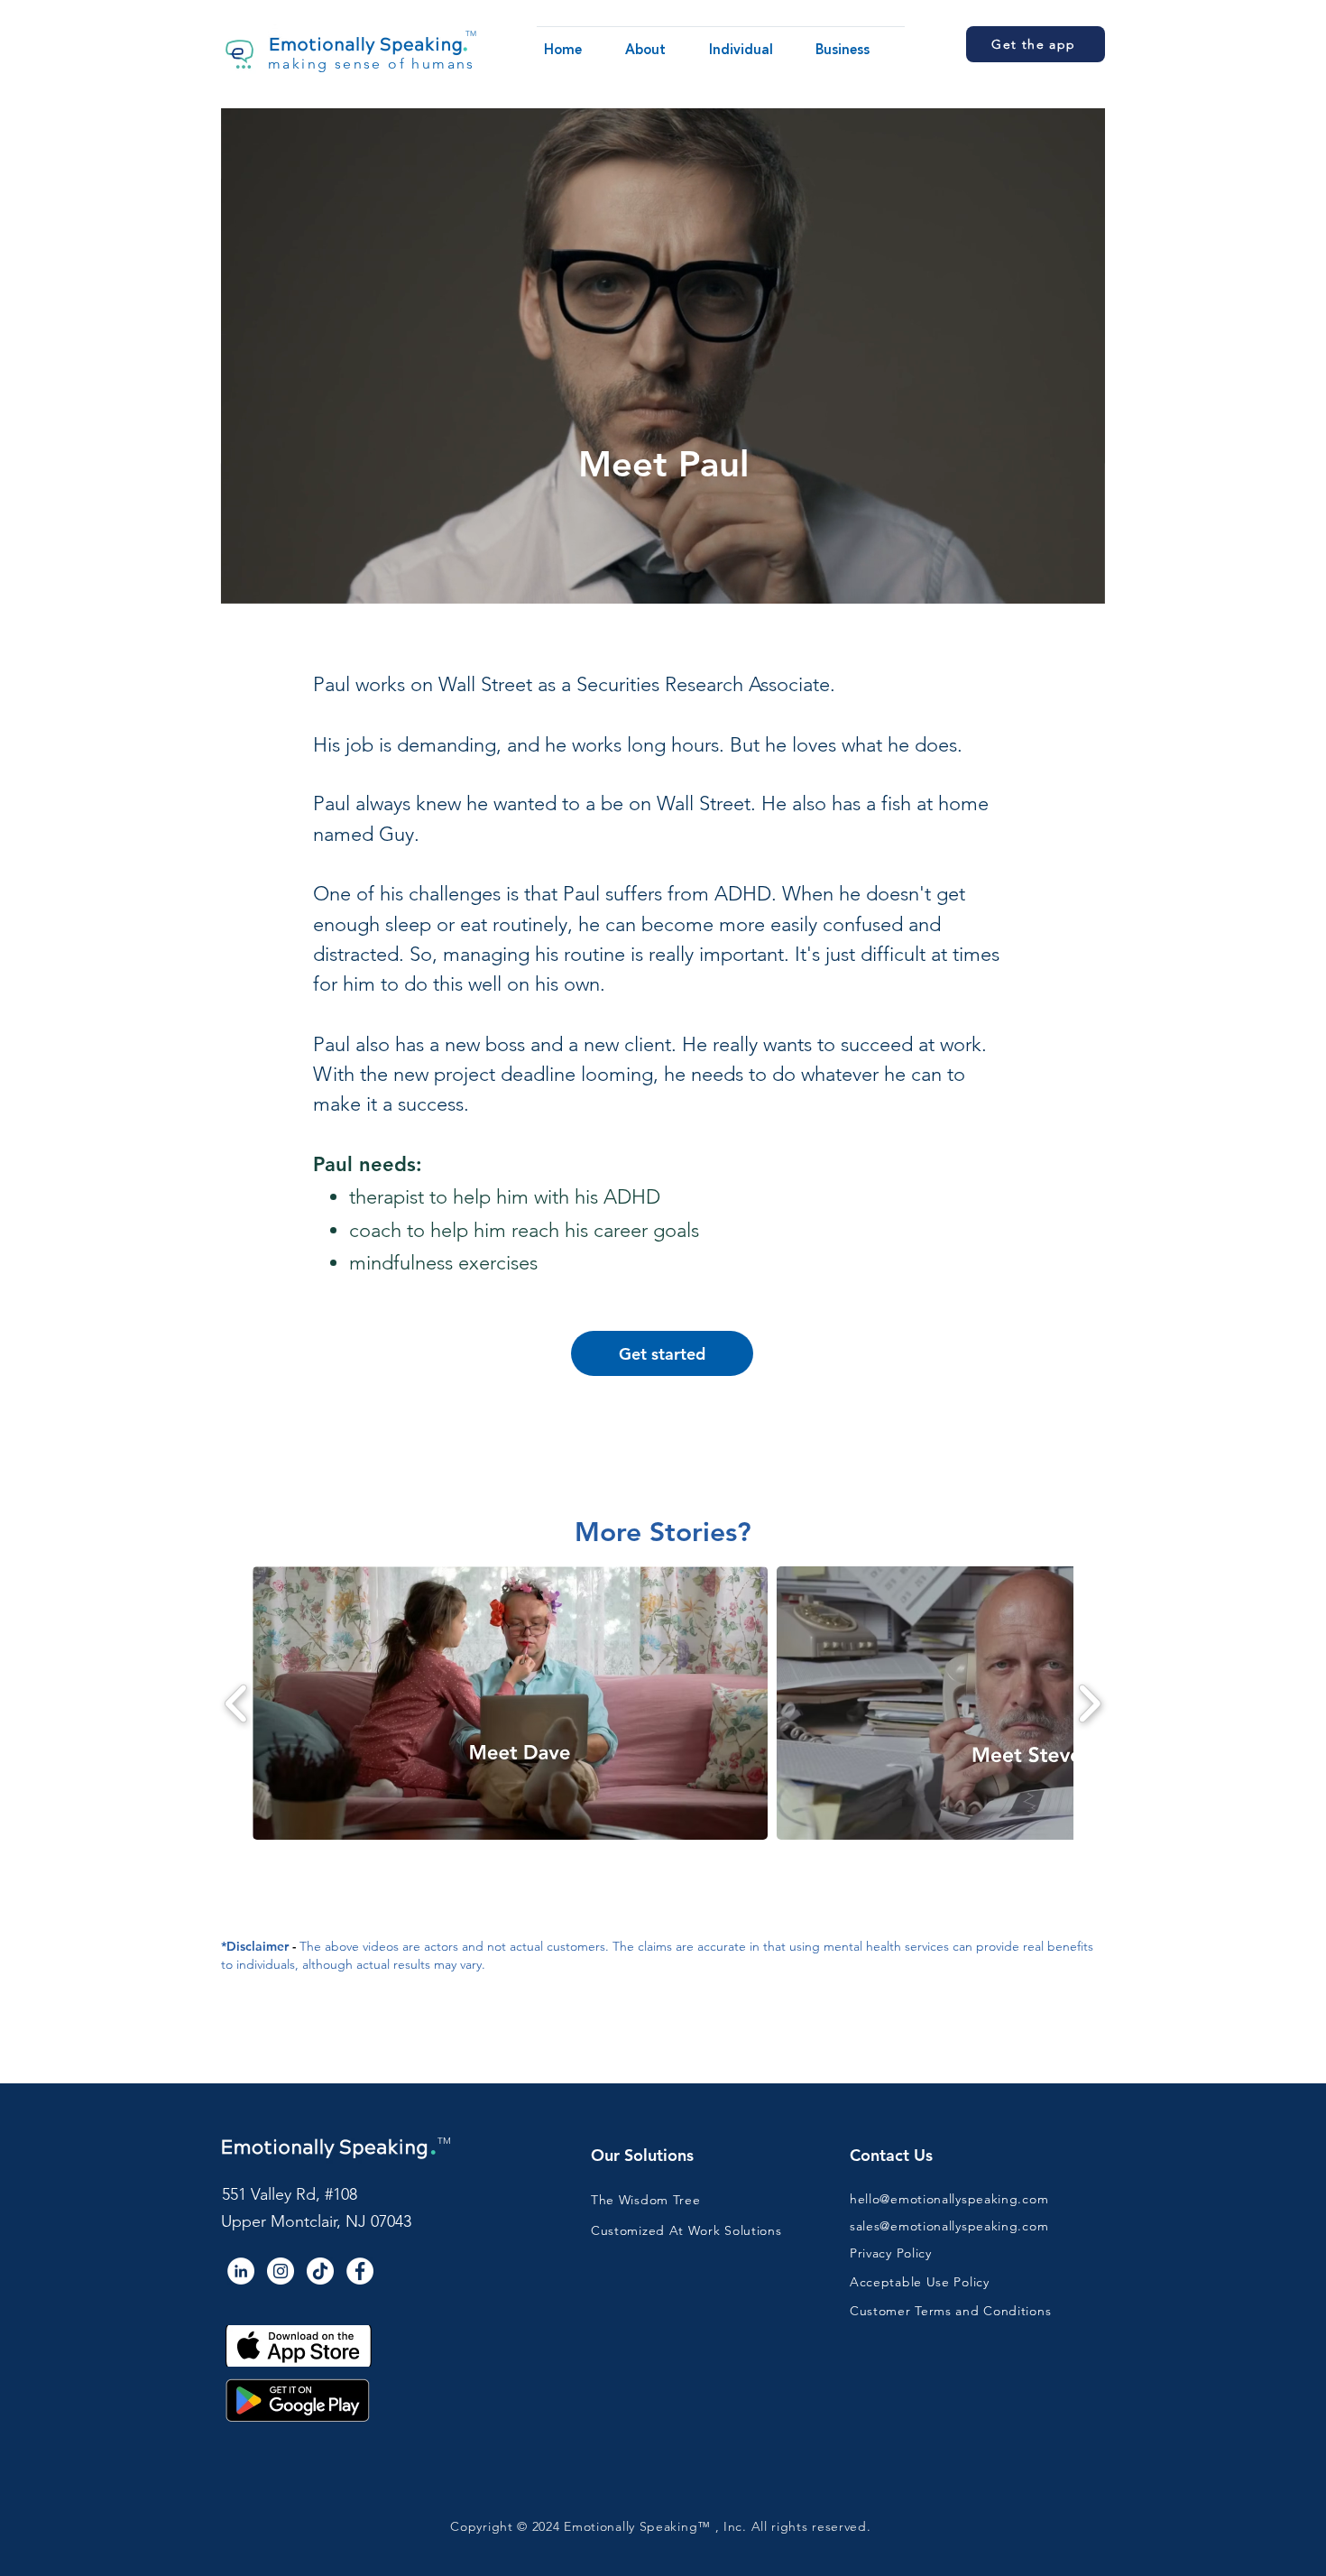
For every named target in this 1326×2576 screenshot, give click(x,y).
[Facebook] (360, 2271)
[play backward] (237, 1703)
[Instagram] (281, 2271)
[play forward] (1089, 1703)
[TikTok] (320, 2271)
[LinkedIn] (241, 2271)
